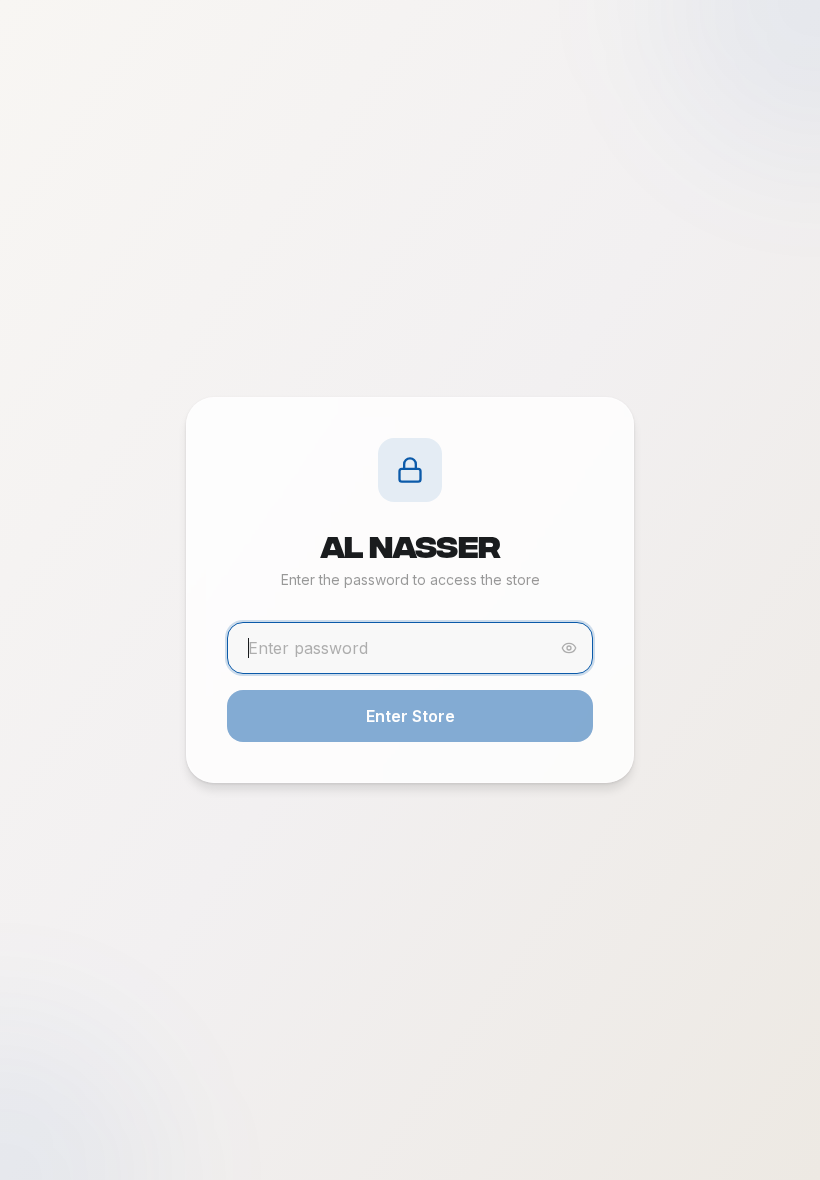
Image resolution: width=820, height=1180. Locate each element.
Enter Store (410, 716)
